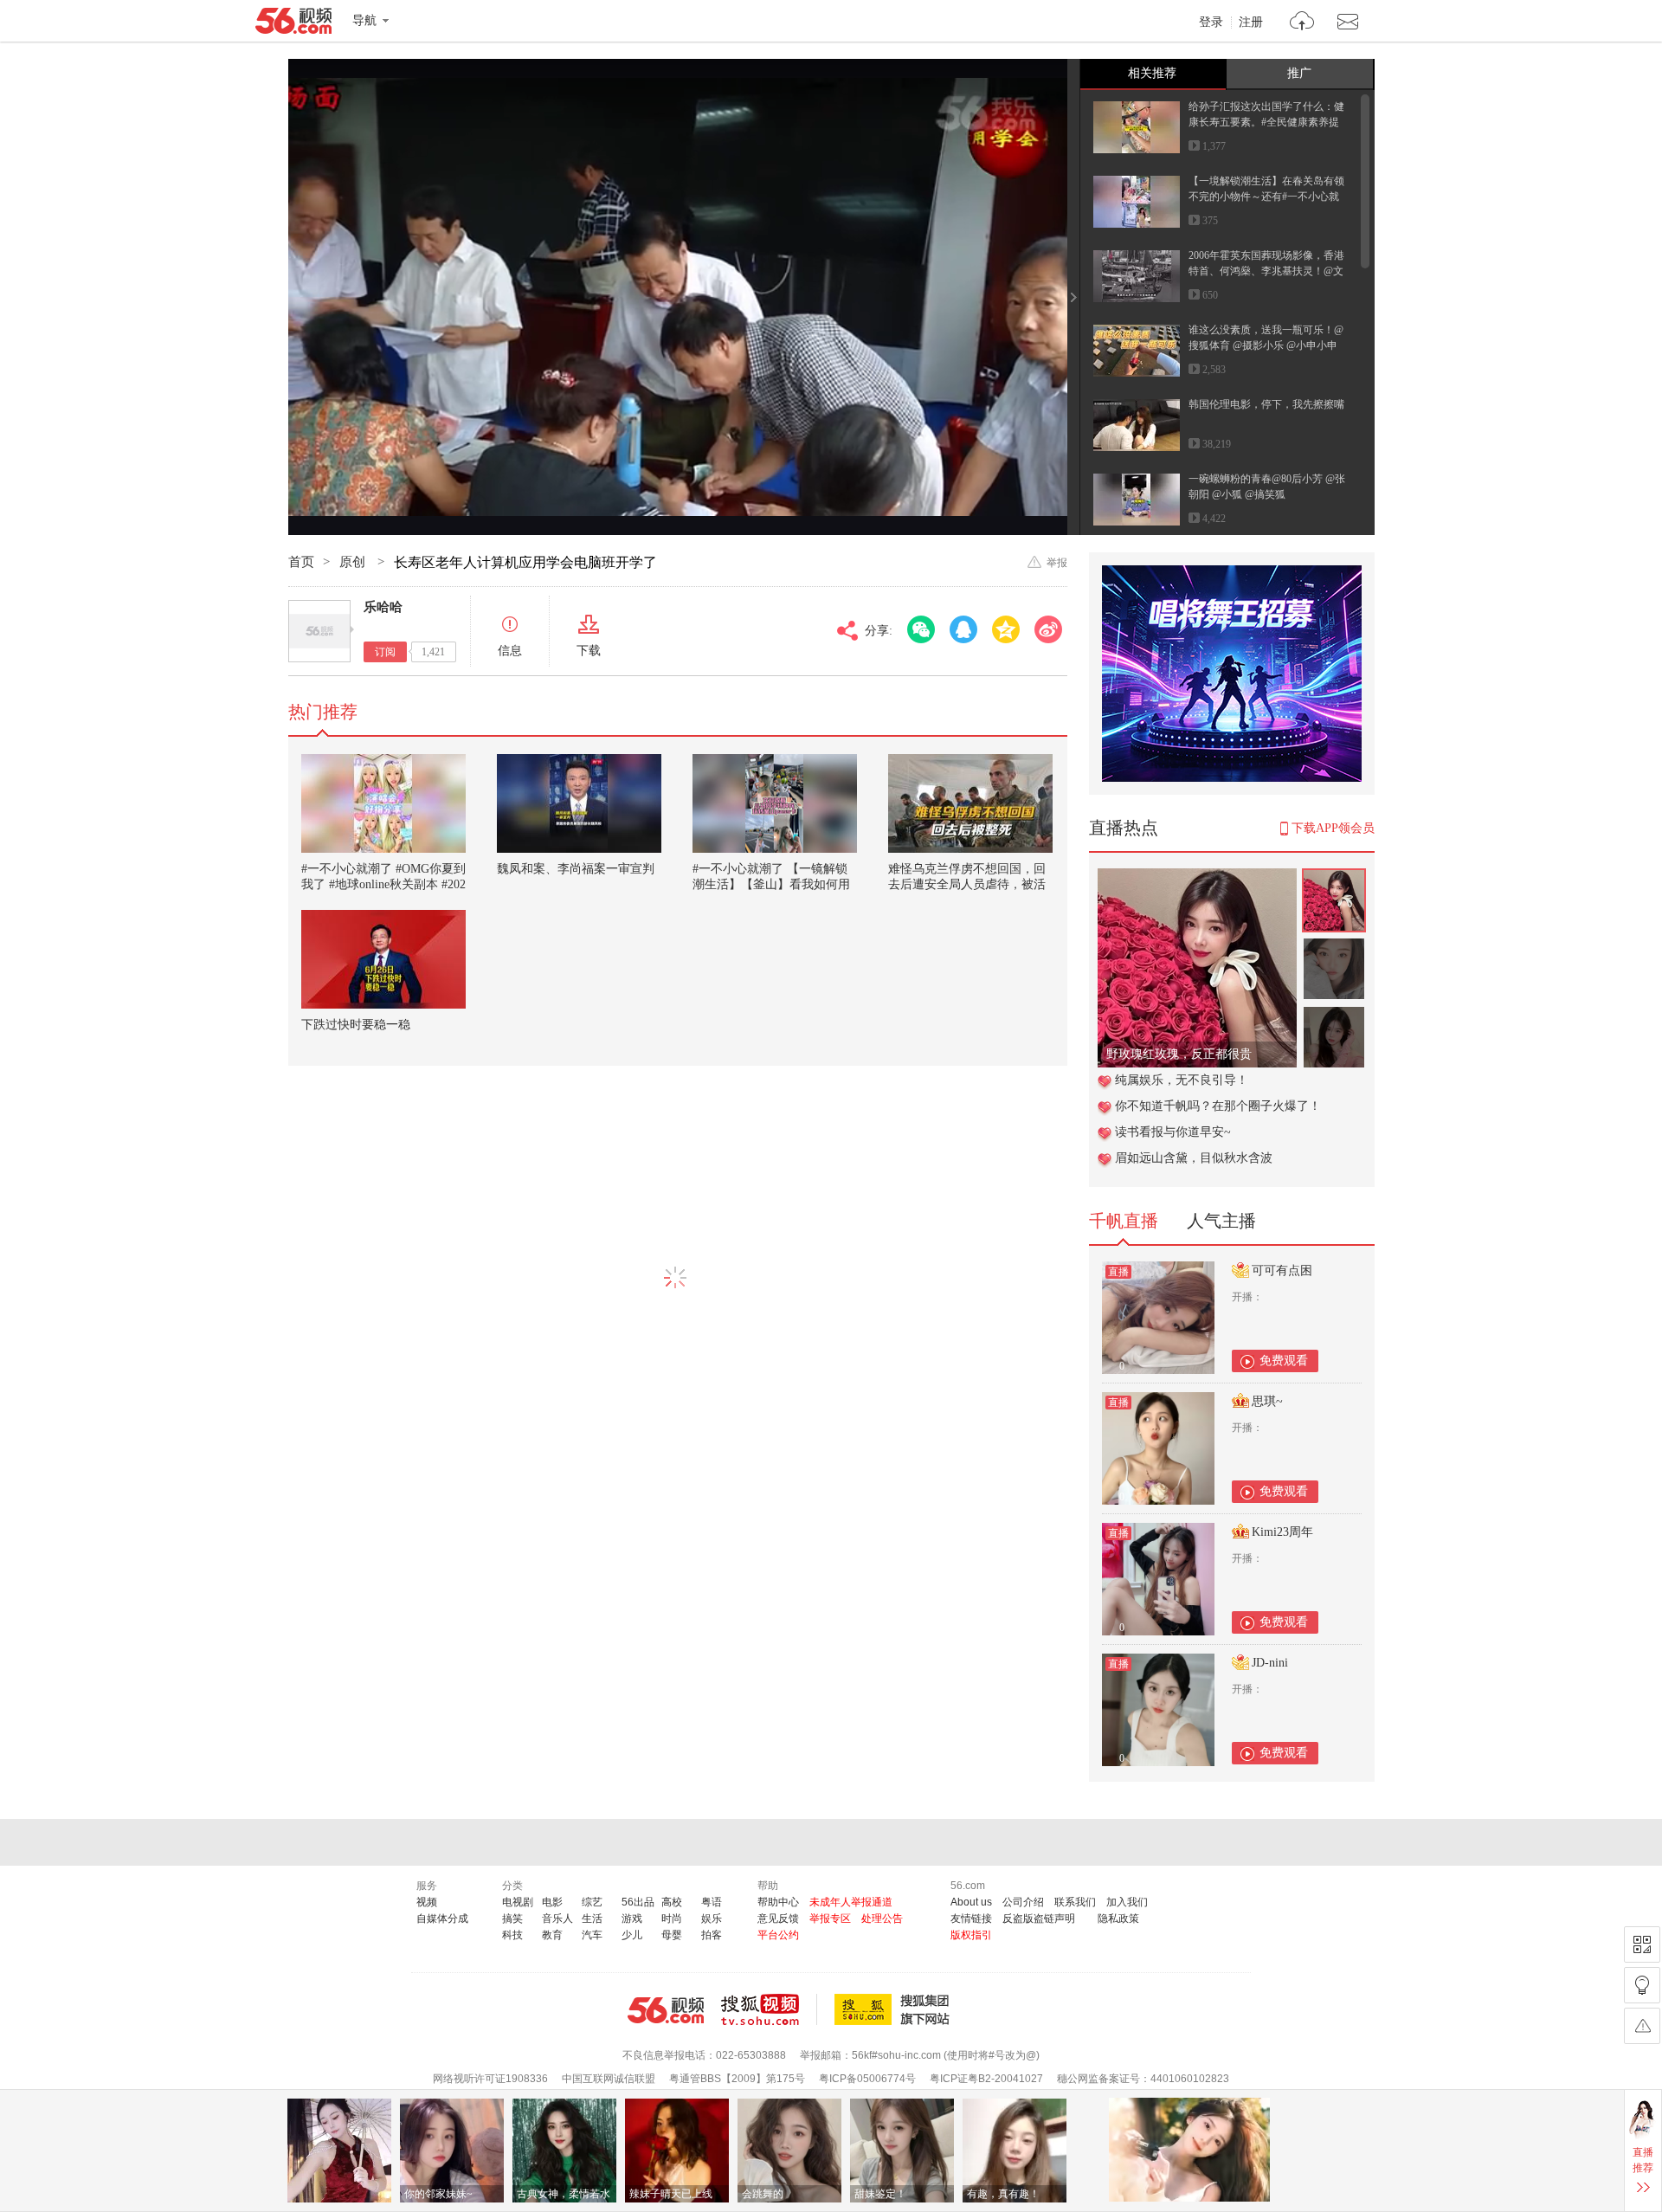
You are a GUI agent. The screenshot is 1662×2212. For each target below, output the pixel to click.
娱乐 (712, 1919)
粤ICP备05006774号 (867, 2079)
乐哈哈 (383, 607)
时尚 (672, 1919)
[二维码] (1642, 1944)
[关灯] (1642, 1985)
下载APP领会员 (1333, 828)
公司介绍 (1023, 1902)
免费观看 (1284, 1361)
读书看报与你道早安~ (1173, 1132)
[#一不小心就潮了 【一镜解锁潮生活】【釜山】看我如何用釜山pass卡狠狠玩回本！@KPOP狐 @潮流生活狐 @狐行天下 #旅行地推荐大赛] (775, 803)
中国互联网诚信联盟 (609, 2079)
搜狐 (895, 2009)
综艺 (592, 1902)
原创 (354, 562)
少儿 (632, 1935)
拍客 (712, 1935)
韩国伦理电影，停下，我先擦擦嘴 (1266, 404)
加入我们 (1127, 1902)
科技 (512, 1935)
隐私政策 (1118, 1919)
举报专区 (830, 1919)
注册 (1251, 23)
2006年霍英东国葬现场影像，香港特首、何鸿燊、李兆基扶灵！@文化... (1266, 271)
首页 (301, 562)
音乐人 (557, 1919)
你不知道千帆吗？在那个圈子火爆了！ (1218, 1106)
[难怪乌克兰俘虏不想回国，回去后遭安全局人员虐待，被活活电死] (970, 803)
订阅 (385, 652)
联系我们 (1075, 1902)
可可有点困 (1282, 1270)
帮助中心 (778, 1902)
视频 (427, 1902)
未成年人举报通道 (851, 1902)
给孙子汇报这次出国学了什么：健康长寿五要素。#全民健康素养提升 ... (1266, 122)
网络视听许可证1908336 (490, 2079)
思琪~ (1267, 1401)
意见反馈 (778, 1919)
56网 (666, 2010)
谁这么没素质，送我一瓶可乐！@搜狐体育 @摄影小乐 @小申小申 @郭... (1266, 345)
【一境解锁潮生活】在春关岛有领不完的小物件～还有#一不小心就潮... (1266, 197)
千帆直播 (1124, 1221)
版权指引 (971, 1935)
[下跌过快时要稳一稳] (383, 959)
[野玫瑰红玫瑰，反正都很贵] (1197, 877)
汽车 (592, 1935)
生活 (592, 1919)
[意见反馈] (1642, 2026)
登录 (1211, 23)
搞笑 (512, 1919)
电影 (552, 1902)
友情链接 (971, 1919)
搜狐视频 (769, 2009)
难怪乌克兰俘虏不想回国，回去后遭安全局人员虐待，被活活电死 (967, 884)
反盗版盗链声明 (1039, 1919)
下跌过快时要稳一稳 (356, 1025)
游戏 (632, 1919)
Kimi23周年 (1282, 1532)
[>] (1302, 23)
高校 (672, 1902)
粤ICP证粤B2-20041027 (986, 2079)
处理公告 (882, 1919)
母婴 (672, 1935)
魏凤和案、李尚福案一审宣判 (576, 869)
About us (971, 1902)
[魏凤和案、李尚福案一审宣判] (579, 803)
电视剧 (518, 1902)
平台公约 (778, 1935)
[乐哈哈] (319, 631)
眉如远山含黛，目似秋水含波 (1194, 1158)
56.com (293, 24)
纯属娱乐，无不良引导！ (1182, 1080)
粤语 (712, 1902)
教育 (552, 1935)
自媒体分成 (442, 1919)
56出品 (638, 1902)
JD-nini (1270, 1663)
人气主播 (1221, 1221)
